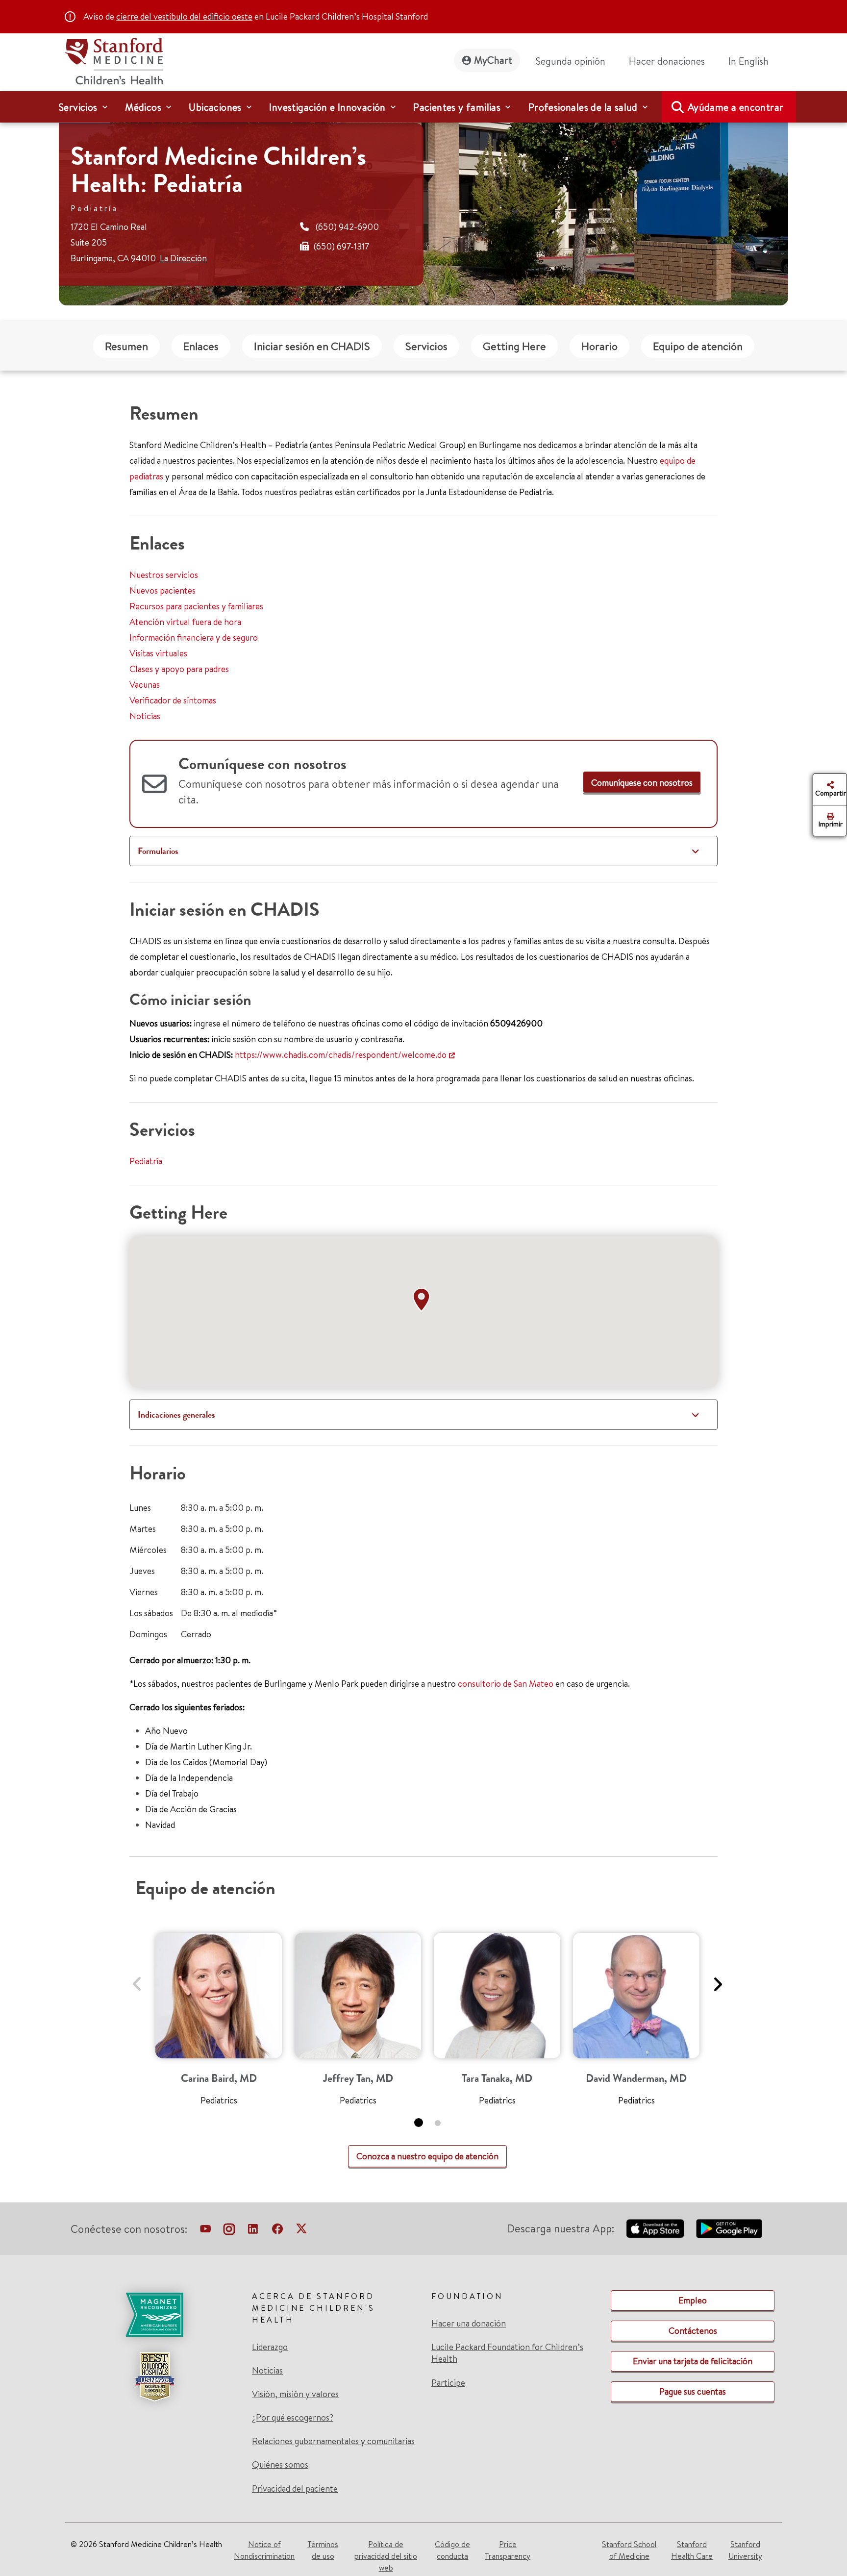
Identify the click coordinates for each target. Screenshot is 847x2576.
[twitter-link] (301, 2231)
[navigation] (423, 107)
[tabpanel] (219, 2023)
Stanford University (745, 2550)
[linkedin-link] (253, 2231)
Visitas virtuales (158, 653)
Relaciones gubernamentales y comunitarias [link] (333, 2441)
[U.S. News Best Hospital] (154, 2376)
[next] (717, 1978)
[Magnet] (154, 2315)
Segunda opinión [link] (571, 61)
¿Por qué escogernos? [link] (293, 2418)
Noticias (145, 716)
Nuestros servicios (164, 575)
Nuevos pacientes (162, 590)
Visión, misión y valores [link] (295, 2394)
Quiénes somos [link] (280, 2465)
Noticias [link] (267, 2371)
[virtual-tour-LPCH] (205, 2231)
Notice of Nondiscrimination (264, 2550)
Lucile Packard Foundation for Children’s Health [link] (507, 2353)
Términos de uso (323, 2550)
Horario (599, 346)
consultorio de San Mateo (506, 1684)
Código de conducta (452, 2550)
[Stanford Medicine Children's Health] (114, 60)
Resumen (126, 346)
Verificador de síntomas (173, 700)
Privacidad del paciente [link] (295, 2488)
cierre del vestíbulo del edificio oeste (184, 16)
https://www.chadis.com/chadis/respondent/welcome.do (341, 1055)
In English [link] (748, 61)
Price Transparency (508, 2550)
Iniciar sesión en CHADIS (312, 346)
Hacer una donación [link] (469, 2324)
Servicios (426, 346)
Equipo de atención (698, 346)
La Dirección (183, 258)
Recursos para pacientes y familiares (196, 606)
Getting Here (514, 346)
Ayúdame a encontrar (736, 107)
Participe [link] (448, 2383)
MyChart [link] (493, 60)
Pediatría (146, 1161)
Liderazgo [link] (270, 2347)
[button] (423, 1300)
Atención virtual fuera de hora (185, 622)
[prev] (137, 1978)
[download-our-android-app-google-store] (729, 2228)
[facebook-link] (277, 2231)
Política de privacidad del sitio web (386, 2556)
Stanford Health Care (692, 2550)
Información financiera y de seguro (194, 638)
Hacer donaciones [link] (667, 61)
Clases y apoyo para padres (179, 669)
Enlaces (201, 346)
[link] (752, 61)
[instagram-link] (229, 2231)
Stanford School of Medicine (629, 2550)
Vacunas (145, 685)
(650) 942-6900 (347, 227)
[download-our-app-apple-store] (655, 2228)
